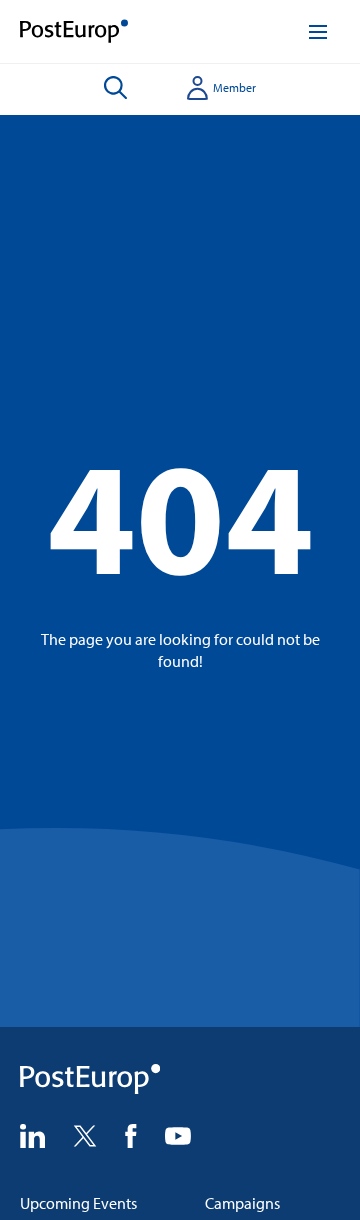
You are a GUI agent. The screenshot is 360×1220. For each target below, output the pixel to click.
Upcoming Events (78, 1203)
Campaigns (242, 1203)
